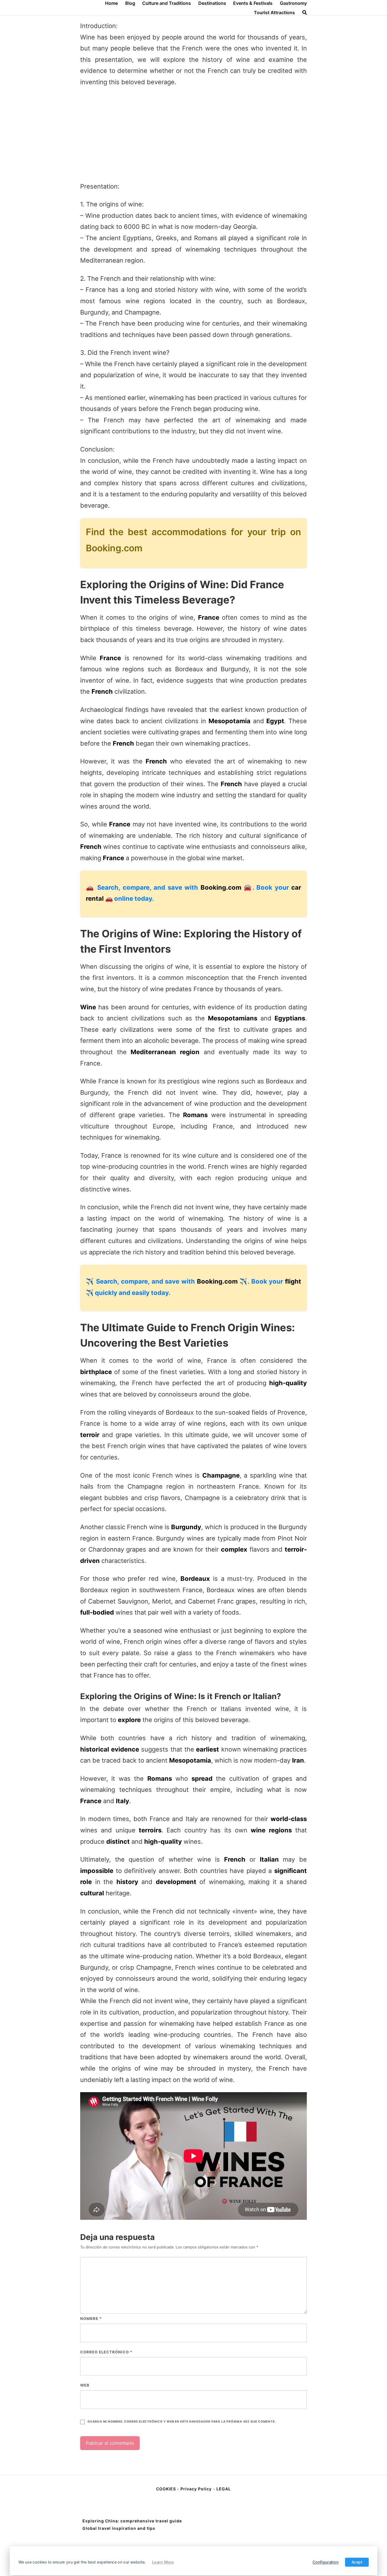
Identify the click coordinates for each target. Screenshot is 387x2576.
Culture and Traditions (167, 3)
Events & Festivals (253, 3)
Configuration (326, 2562)
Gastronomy (293, 3)
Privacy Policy (196, 2489)
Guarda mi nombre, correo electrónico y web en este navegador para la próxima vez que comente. (182, 2422)
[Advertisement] (193, 134)
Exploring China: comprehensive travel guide (132, 2521)
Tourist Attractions (274, 12)
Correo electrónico (106, 2352)
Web (85, 2385)
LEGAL (224, 2489)
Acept (357, 2562)
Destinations (212, 3)
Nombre (91, 2318)
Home (111, 3)
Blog (130, 3)
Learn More (163, 2562)
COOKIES (167, 2489)
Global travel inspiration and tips (119, 2528)
